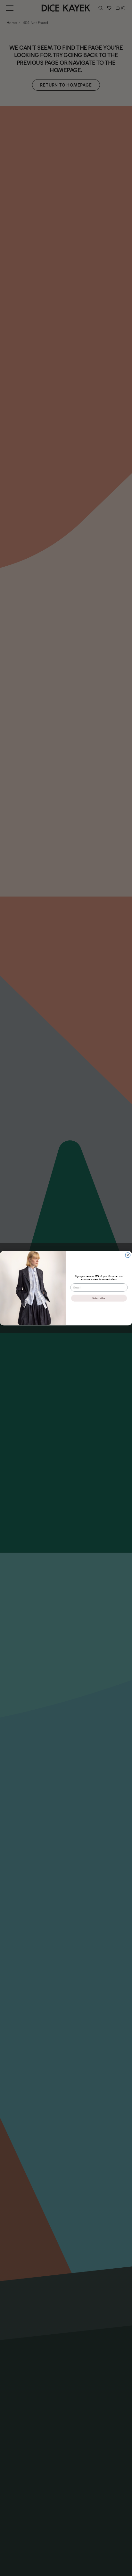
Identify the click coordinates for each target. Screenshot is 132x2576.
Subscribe (99, 1298)
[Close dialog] (128, 1255)
